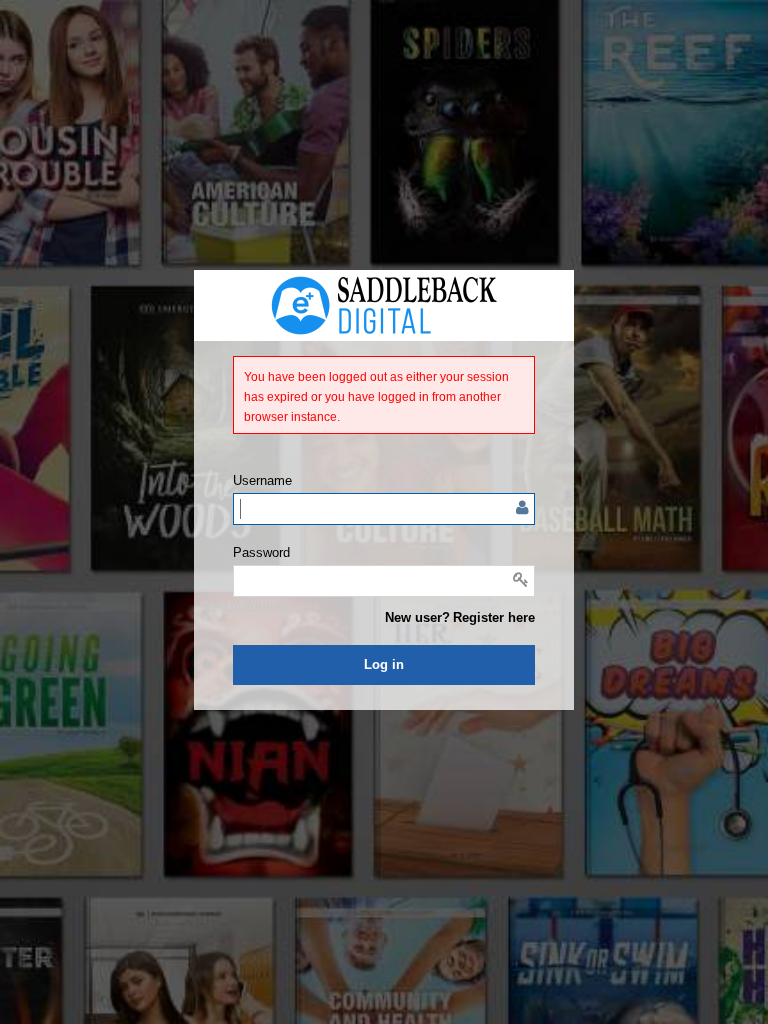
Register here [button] (494, 617)
